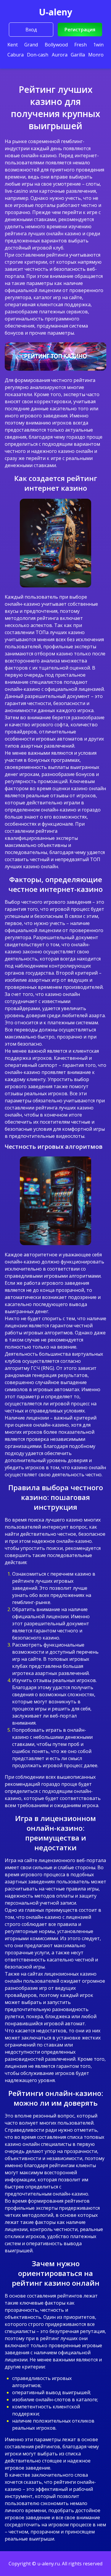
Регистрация (80, 30)
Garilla (78, 55)
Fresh (81, 45)
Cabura (16, 55)
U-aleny (55, 12)
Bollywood (56, 45)
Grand (31, 45)
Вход (31, 30)
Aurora (60, 55)
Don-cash (38, 55)
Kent (13, 45)
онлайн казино (64, 234)
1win (98, 45)
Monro (96, 55)
